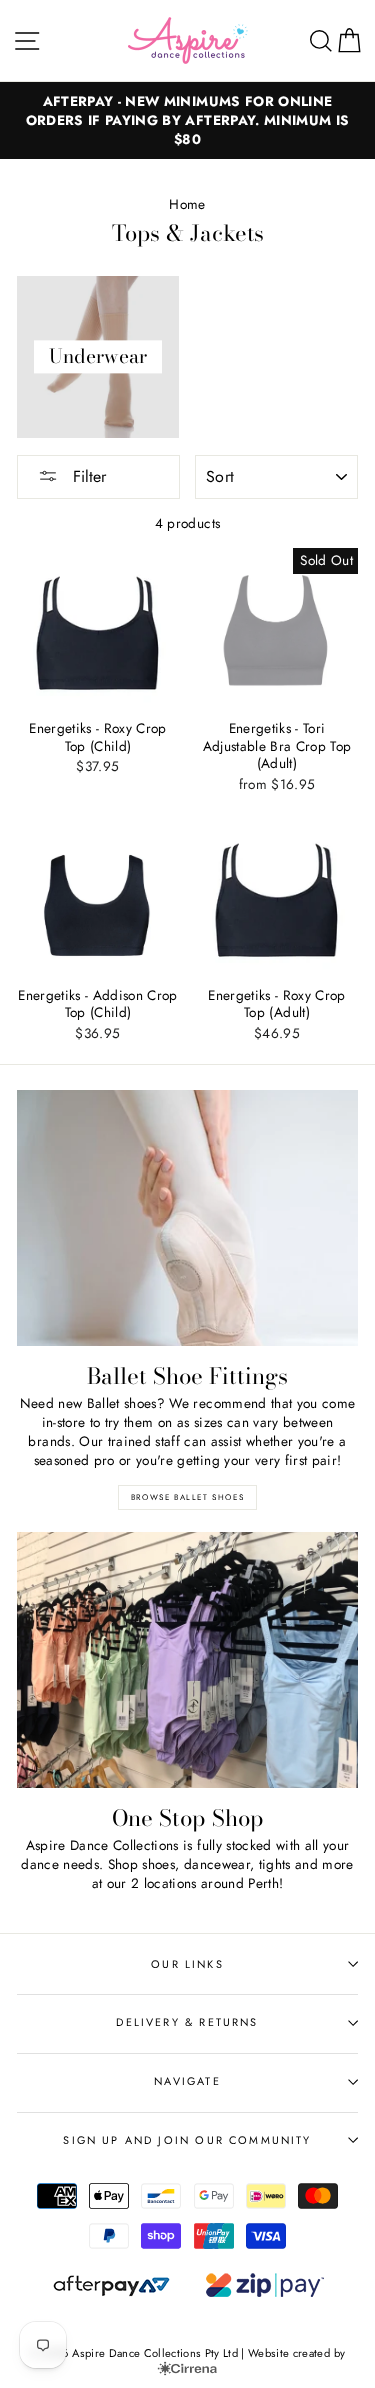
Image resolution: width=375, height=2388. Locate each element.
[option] (187, 120)
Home (187, 204)
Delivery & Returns (187, 2022)
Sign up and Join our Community (187, 2140)
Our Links (187, 1964)
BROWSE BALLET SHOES (187, 1497)
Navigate (187, 2081)
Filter (87, 476)
